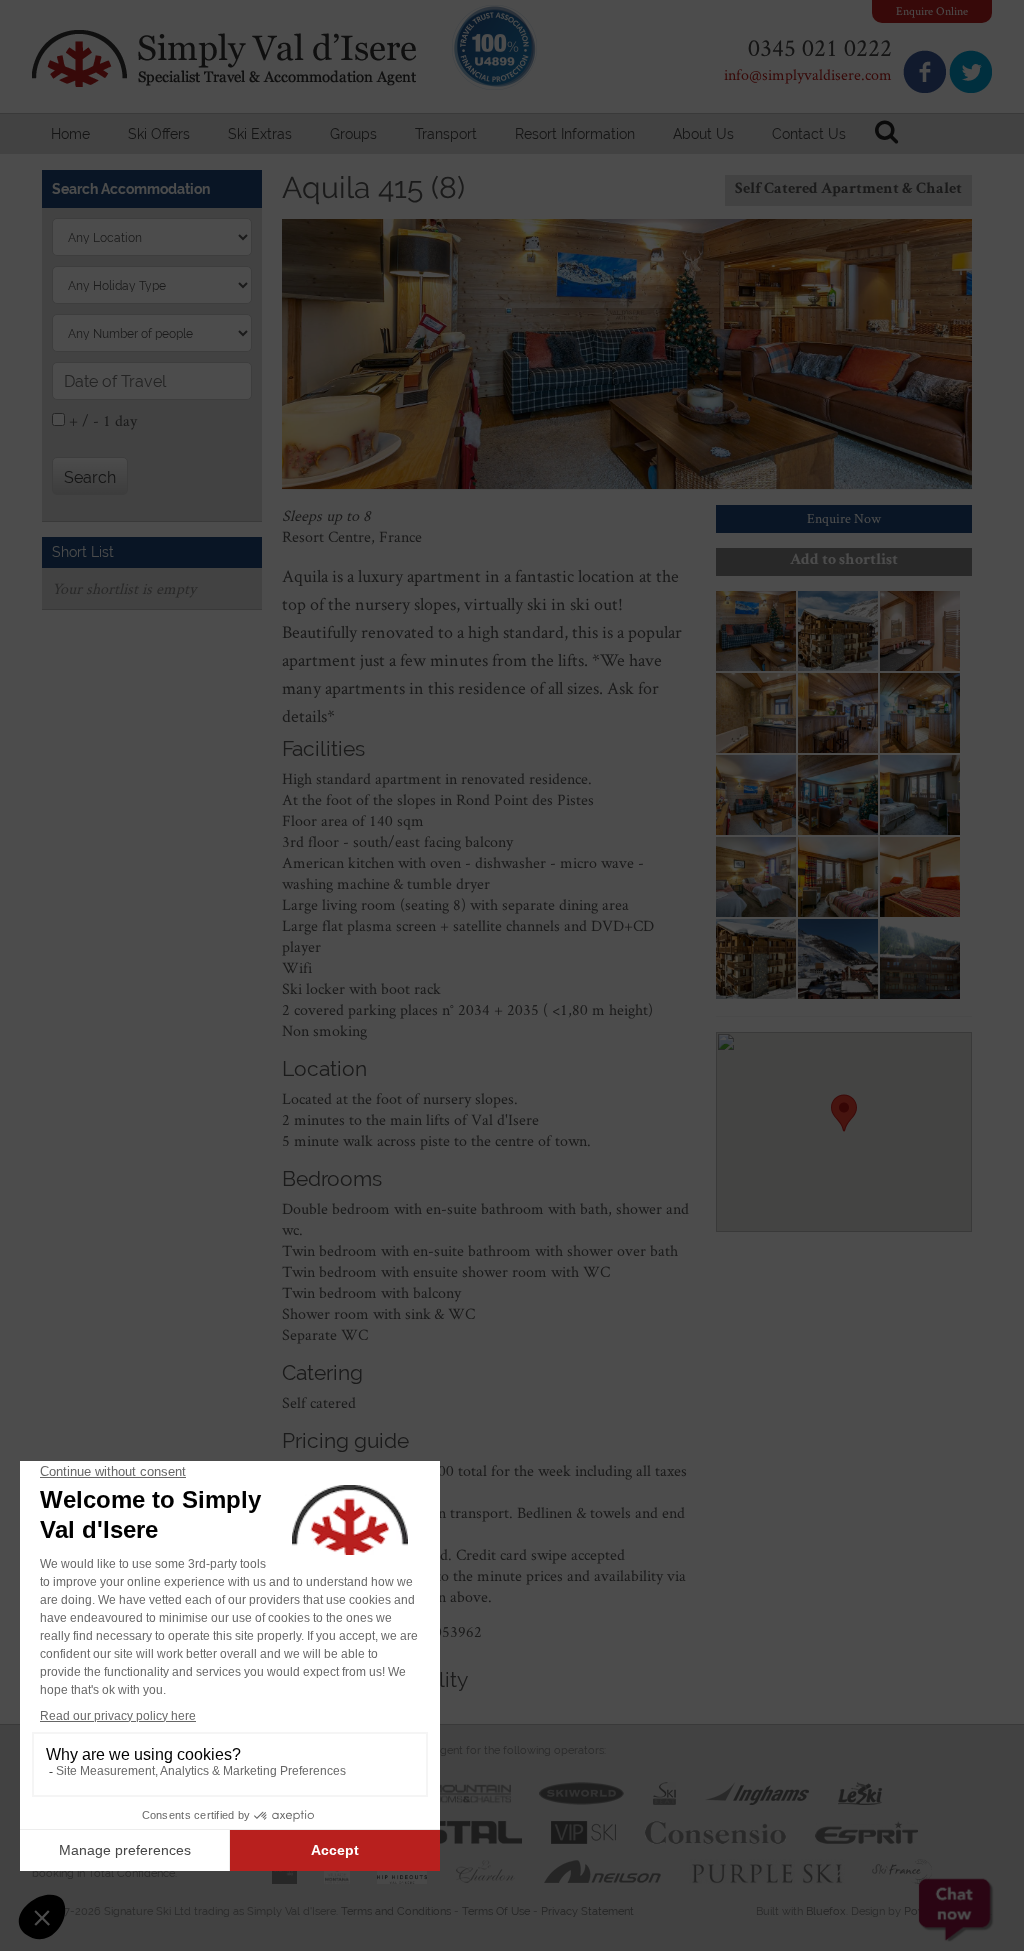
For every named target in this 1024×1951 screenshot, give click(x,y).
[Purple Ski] (767, 1868)
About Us (703, 134)
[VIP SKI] (583, 1829)
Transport (446, 134)
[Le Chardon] (485, 1868)
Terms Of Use (496, 1911)
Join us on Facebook (924, 71)
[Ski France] (902, 1868)
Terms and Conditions (396, 1911)
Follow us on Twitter (970, 71)
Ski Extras (260, 134)
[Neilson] (602, 1868)
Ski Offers (159, 134)
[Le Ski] (860, 1790)
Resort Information (575, 134)
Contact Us (809, 134)
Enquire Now (844, 518)
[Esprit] (866, 1829)
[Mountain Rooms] (455, 1790)
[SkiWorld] (581, 1790)
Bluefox (826, 1911)
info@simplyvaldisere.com (808, 74)
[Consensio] (715, 1829)
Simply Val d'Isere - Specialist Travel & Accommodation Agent (227, 58)
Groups (353, 134)
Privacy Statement (587, 1911)
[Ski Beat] (664, 1790)
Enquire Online (932, 10)
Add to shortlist (844, 561)
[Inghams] (757, 1790)
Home (70, 134)
